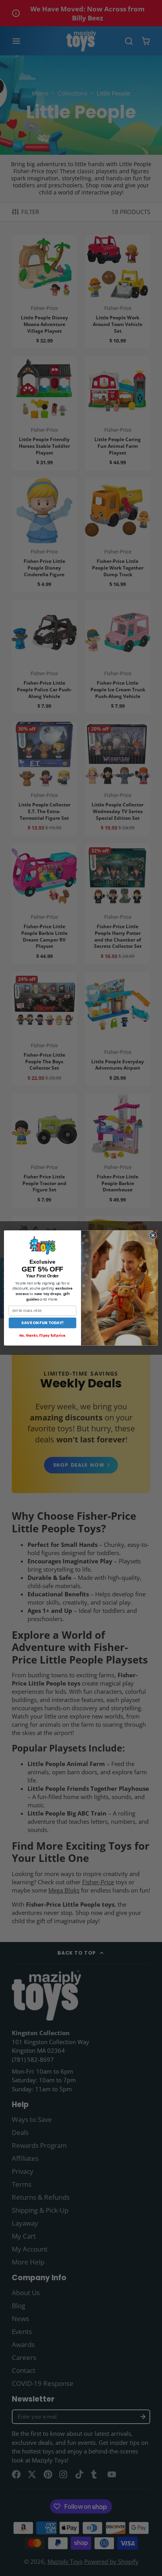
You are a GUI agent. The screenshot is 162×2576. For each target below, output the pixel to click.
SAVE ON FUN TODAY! (42, 1323)
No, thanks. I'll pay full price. (42, 1336)
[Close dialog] (153, 1235)
